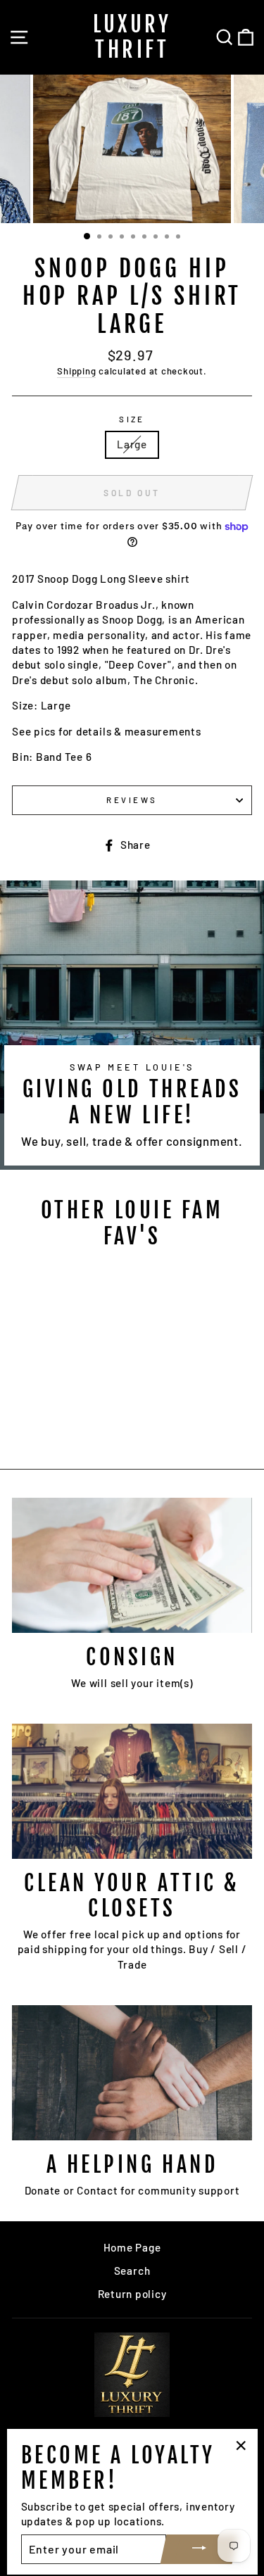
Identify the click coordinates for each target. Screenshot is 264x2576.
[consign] (132, 1565)
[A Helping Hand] (132, 2073)
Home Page (132, 2247)
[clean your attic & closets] (132, 1791)
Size (132, 419)
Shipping (76, 371)
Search (132, 2271)
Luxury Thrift (132, 37)
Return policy (132, 2294)
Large (132, 444)
